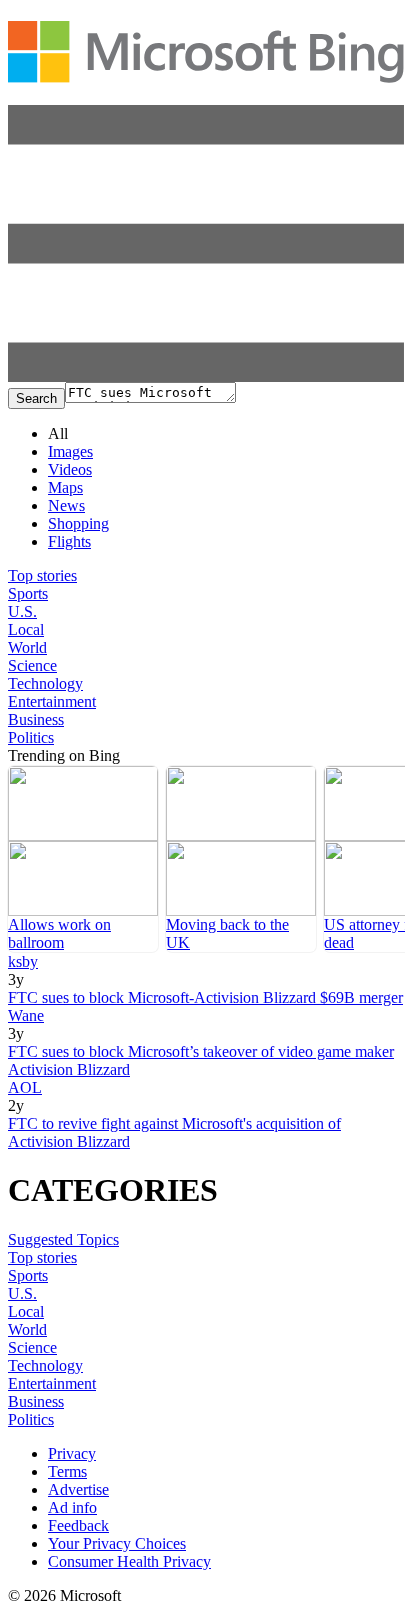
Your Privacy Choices (117, 1543)
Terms (67, 1471)
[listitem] (83, 859)
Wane (26, 1015)
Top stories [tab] (42, 575)
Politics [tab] (31, 737)
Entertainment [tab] (52, 701)
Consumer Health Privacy (129, 1561)
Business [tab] (36, 719)
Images (70, 451)
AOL (25, 1087)
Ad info (72, 1507)
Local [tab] (26, 629)
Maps (65, 487)
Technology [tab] (45, 683)
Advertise (78, 1489)
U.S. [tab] (22, 611)
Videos (70, 469)
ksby (23, 961)
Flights (69, 541)
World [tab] (27, 647)
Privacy (72, 1453)
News (66, 505)
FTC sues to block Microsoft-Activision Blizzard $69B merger (205, 997)
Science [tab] (32, 665)
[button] (206, 376)
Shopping (78, 523)
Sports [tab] (28, 593)
